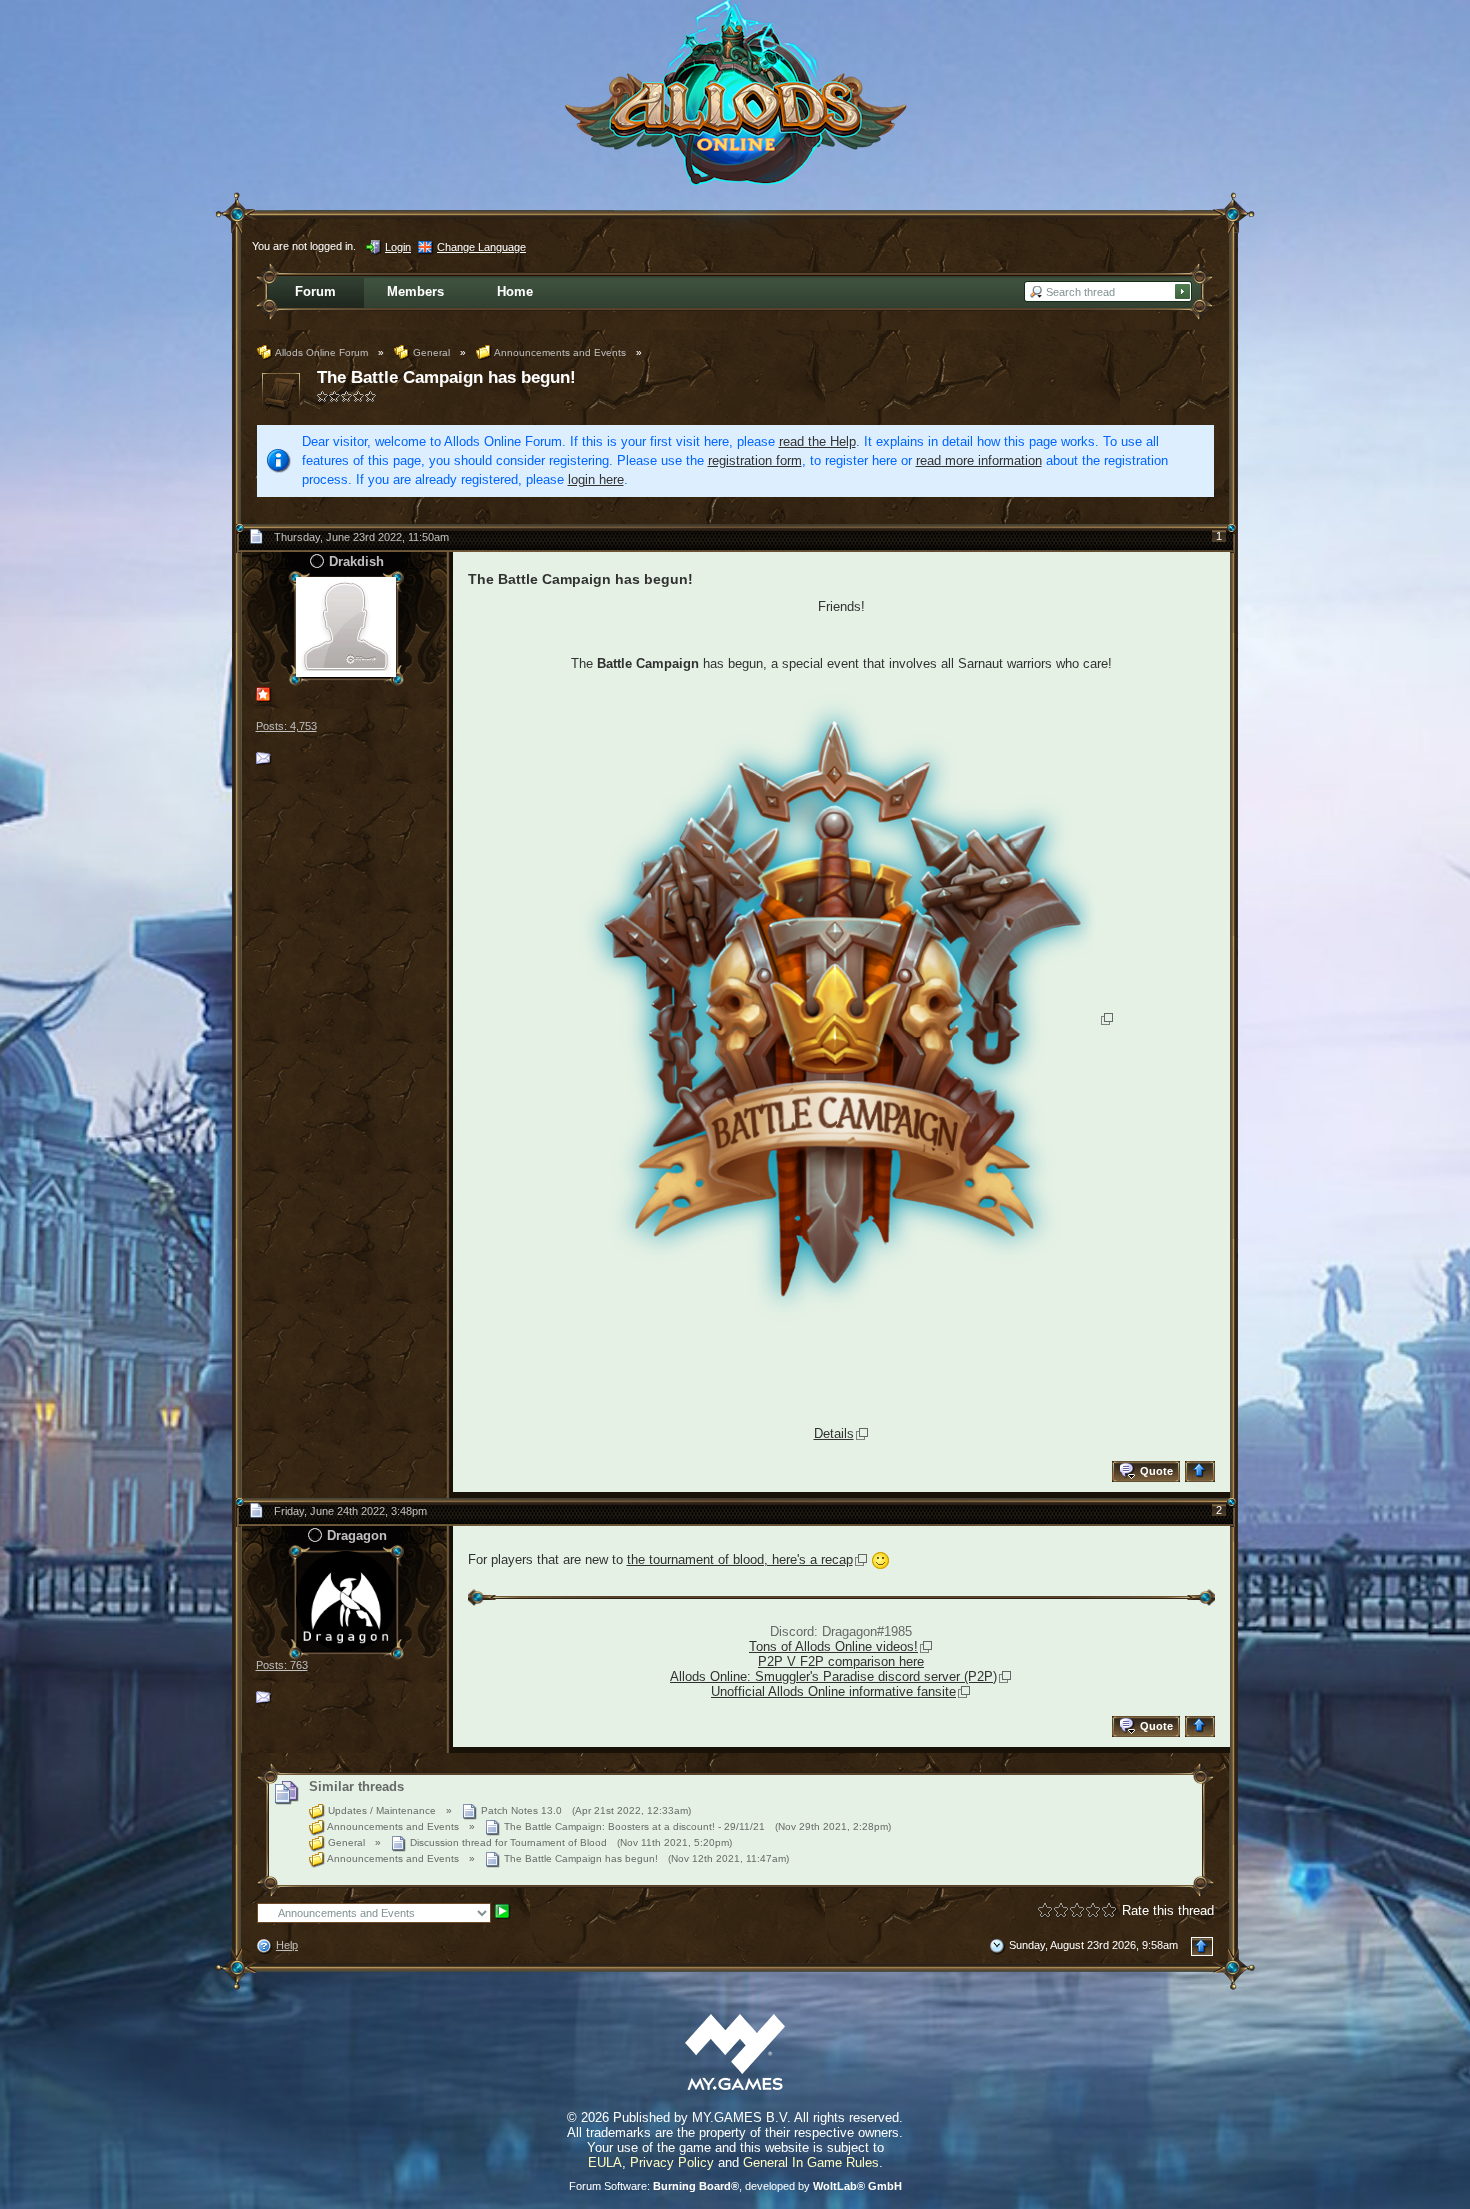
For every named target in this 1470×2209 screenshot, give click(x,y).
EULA (605, 2162)
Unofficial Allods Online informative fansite (833, 1691)
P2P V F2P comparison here (841, 1661)
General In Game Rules (811, 2162)
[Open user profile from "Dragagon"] (346, 1600)
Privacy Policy (672, 2162)
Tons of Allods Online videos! (833, 1646)
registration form (755, 460)
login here (596, 479)
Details (834, 1433)
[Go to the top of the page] (1202, 1471)
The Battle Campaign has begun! (446, 377)
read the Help (817, 441)
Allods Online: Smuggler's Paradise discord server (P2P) (833, 1676)
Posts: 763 (282, 1665)
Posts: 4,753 (286, 726)
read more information (979, 460)
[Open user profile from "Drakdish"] (346, 626)
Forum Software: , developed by (735, 2186)
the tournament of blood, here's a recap (740, 1559)
